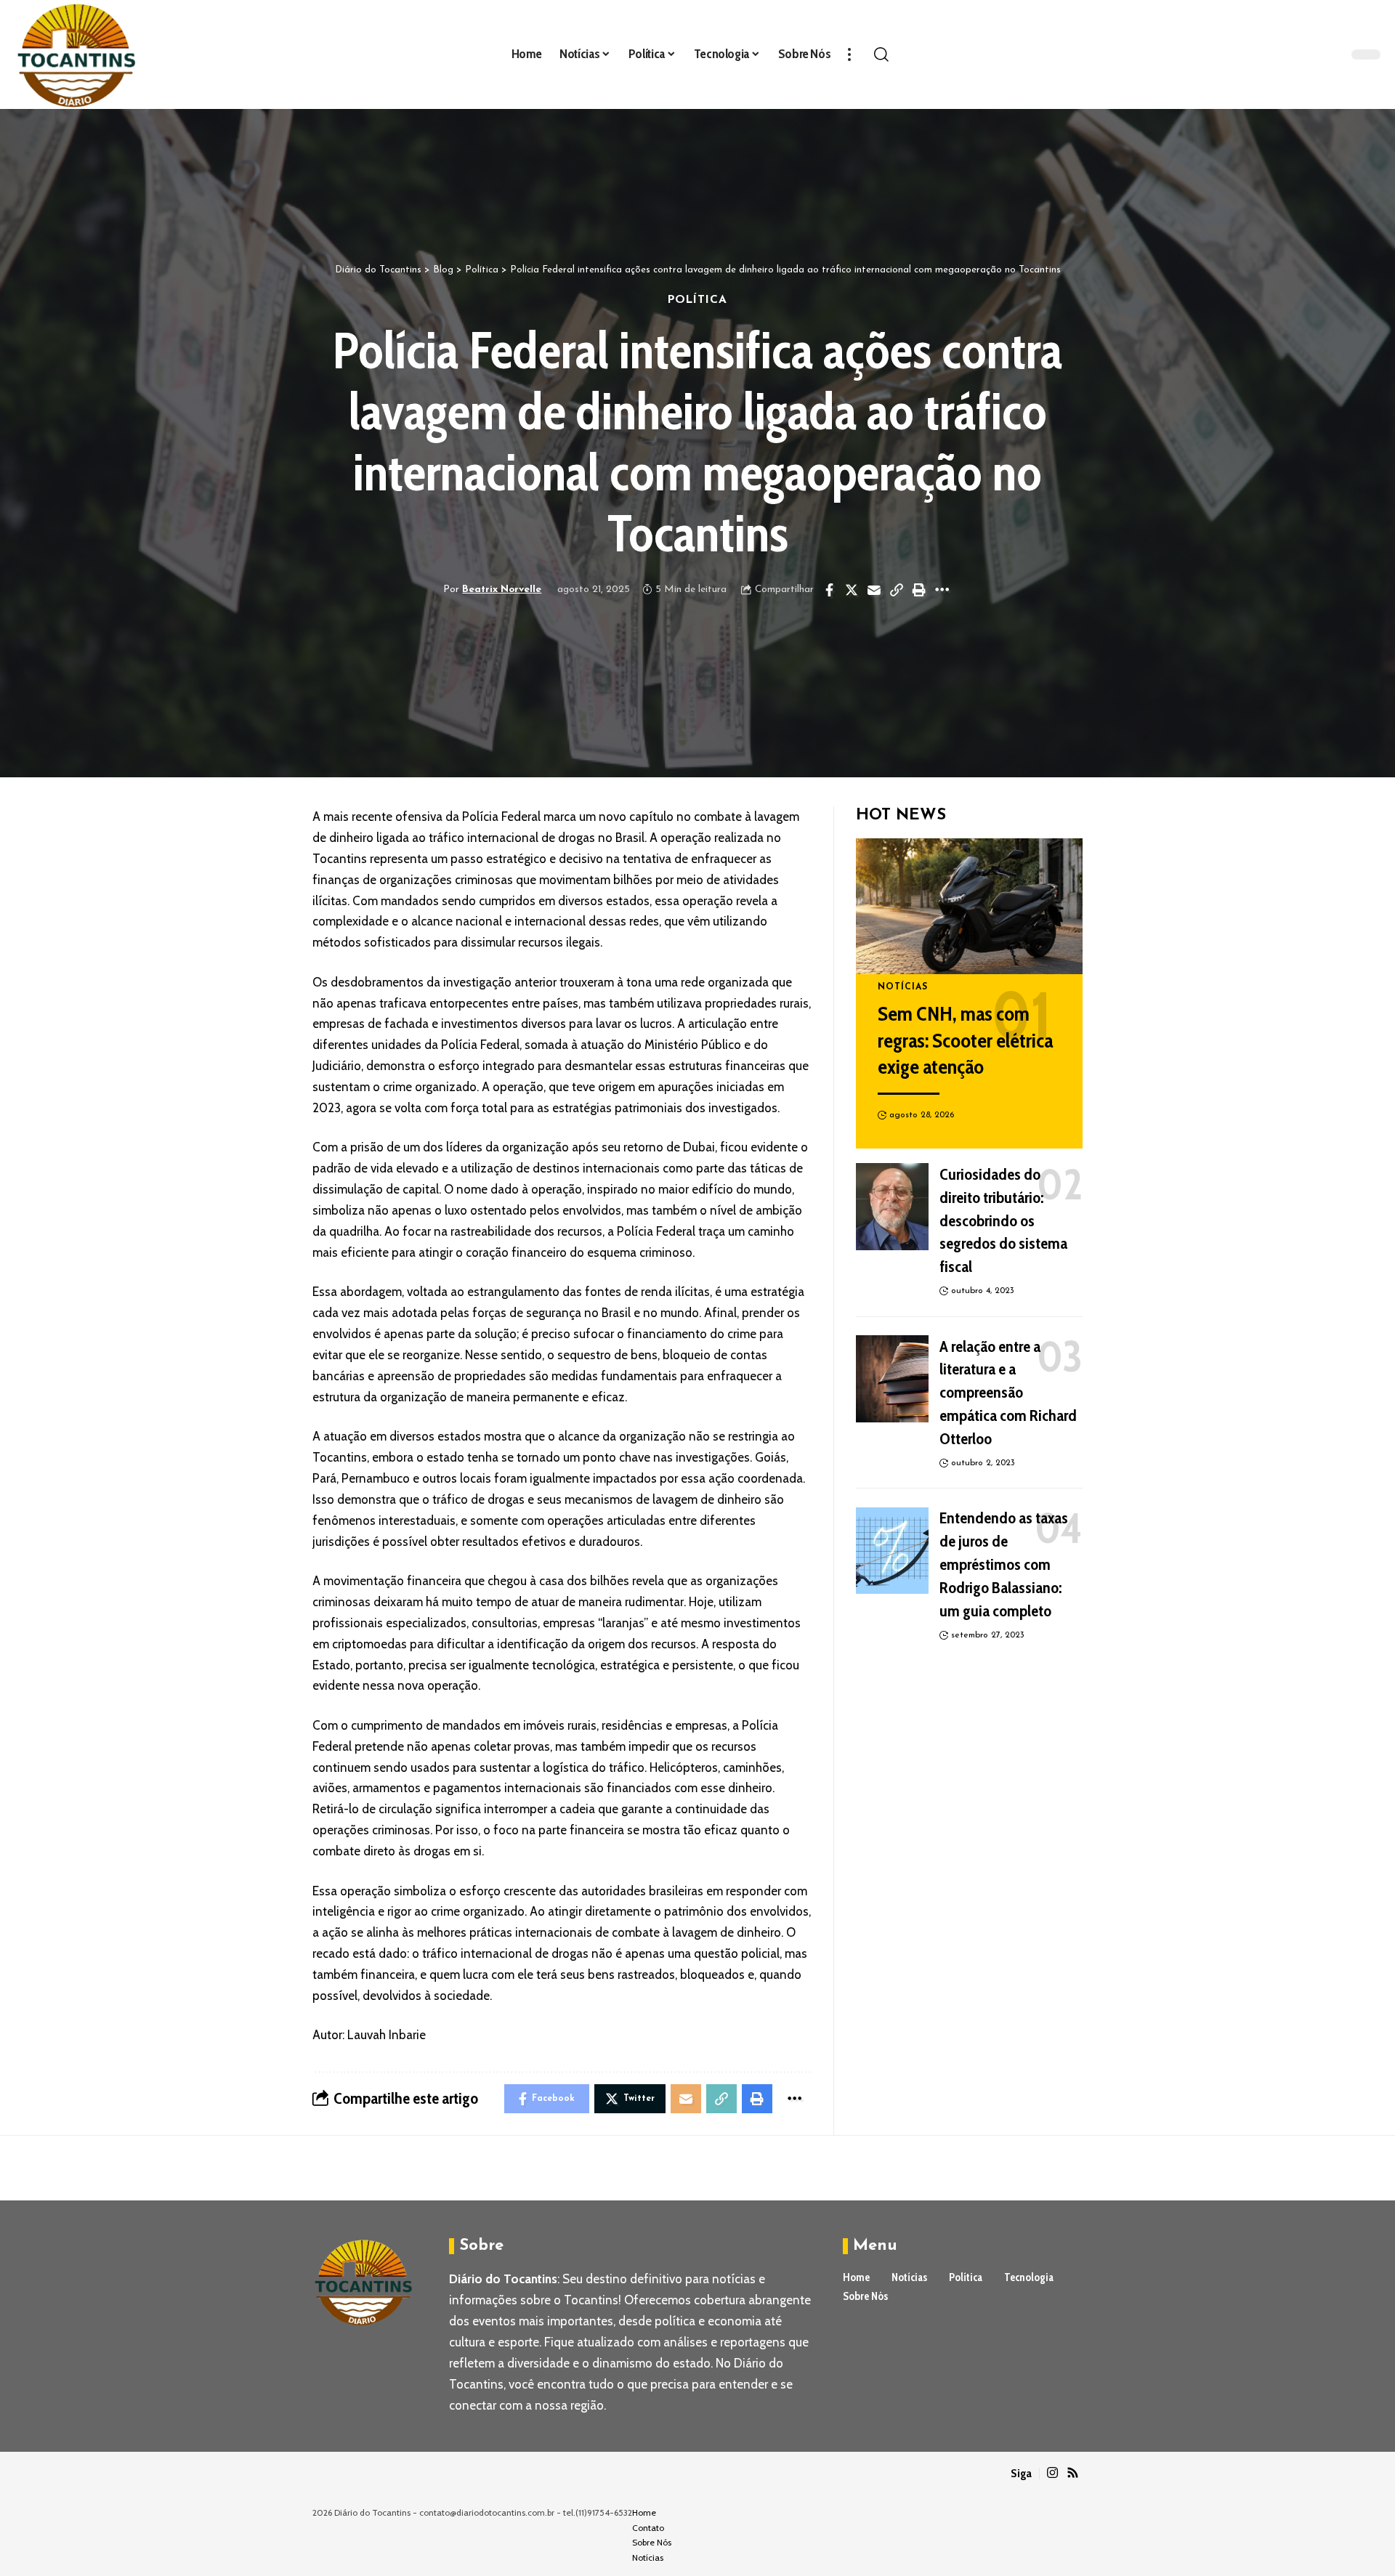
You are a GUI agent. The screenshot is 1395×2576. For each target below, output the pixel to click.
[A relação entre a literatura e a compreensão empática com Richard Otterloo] (892, 1379)
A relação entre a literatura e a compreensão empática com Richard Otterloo (1008, 1393)
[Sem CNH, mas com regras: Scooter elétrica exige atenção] (969, 906)
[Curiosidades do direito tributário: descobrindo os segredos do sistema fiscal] (892, 1207)
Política (698, 300)
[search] (881, 54)
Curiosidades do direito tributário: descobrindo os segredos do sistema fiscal (1003, 1221)
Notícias (903, 987)
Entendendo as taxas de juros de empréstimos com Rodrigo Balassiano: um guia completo (1004, 1565)
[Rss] (1073, 2473)
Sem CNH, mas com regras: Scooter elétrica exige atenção (965, 1040)
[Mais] (849, 54)
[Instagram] (1052, 2473)
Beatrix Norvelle (502, 590)
